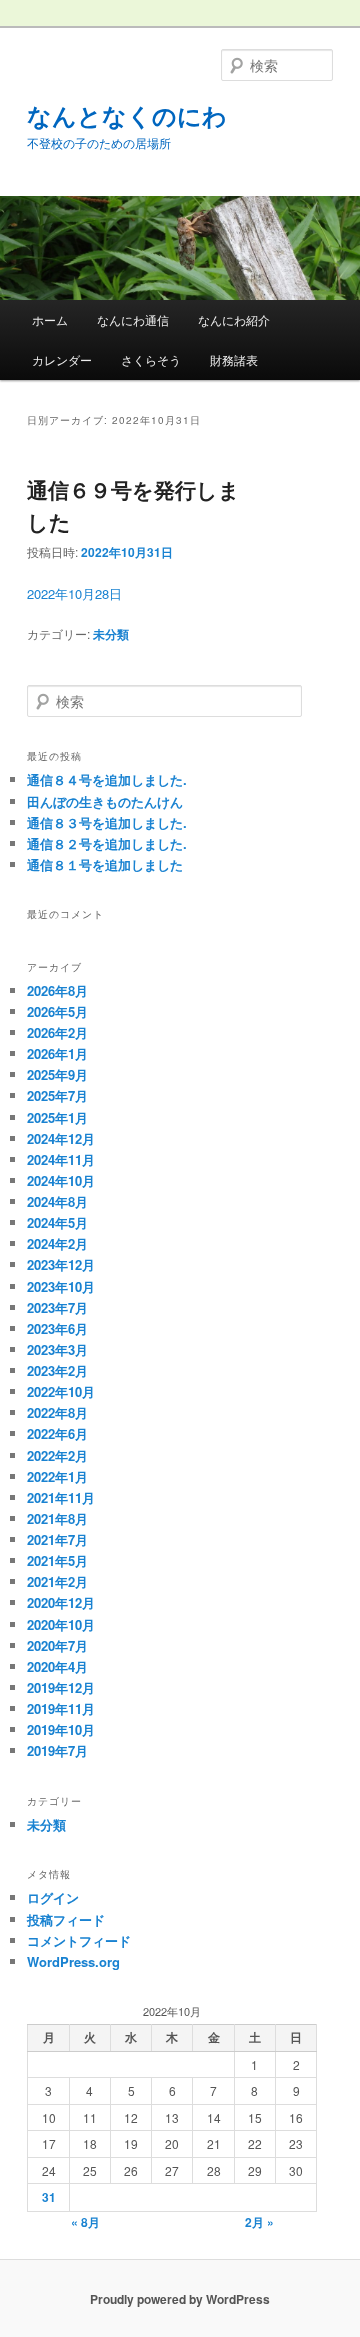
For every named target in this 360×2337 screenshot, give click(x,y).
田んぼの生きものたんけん (105, 801)
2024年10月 (61, 1180)
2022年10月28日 (74, 593)
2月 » (259, 2222)
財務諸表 (234, 359)
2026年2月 (57, 1032)
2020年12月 (61, 1602)
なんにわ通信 (133, 319)
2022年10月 (61, 1391)
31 (49, 2197)
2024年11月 (61, 1159)
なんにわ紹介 (234, 319)
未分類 (111, 634)
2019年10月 (61, 1729)
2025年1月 (57, 1117)
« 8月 (85, 2222)
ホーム (50, 319)
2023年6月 (57, 1328)
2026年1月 (57, 1053)
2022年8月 (57, 1412)
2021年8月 (57, 1518)
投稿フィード (66, 1919)
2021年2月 (57, 1581)
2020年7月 (57, 1645)
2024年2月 (57, 1243)
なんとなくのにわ (127, 115)
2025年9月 (57, 1074)
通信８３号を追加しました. (107, 822)
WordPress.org (73, 1961)
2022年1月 (57, 1476)
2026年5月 (57, 1011)
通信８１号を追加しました (105, 864)
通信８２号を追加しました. (107, 843)
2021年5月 (57, 1560)
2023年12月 (61, 1264)
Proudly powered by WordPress (180, 2299)
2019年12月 (61, 1687)
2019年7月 (57, 1750)
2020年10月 (61, 1624)
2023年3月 (57, 1349)
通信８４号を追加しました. (107, 779)
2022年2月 (57, 1455)
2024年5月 (57, 1222)
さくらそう (151, 359)
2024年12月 (61, 1138)
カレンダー (62, 359)
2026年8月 (57, 990)
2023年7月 (57, 1307)
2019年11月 (61, 1708)
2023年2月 (57, 1370)
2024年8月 (57, 1201)
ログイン (53, 1897)
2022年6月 (57, 1433)
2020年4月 (57, 1666)
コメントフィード (79, 1940)
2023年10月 (61, 1286)
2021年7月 (57, 1539)
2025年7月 (57, 1095)
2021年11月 (61, 1497)
